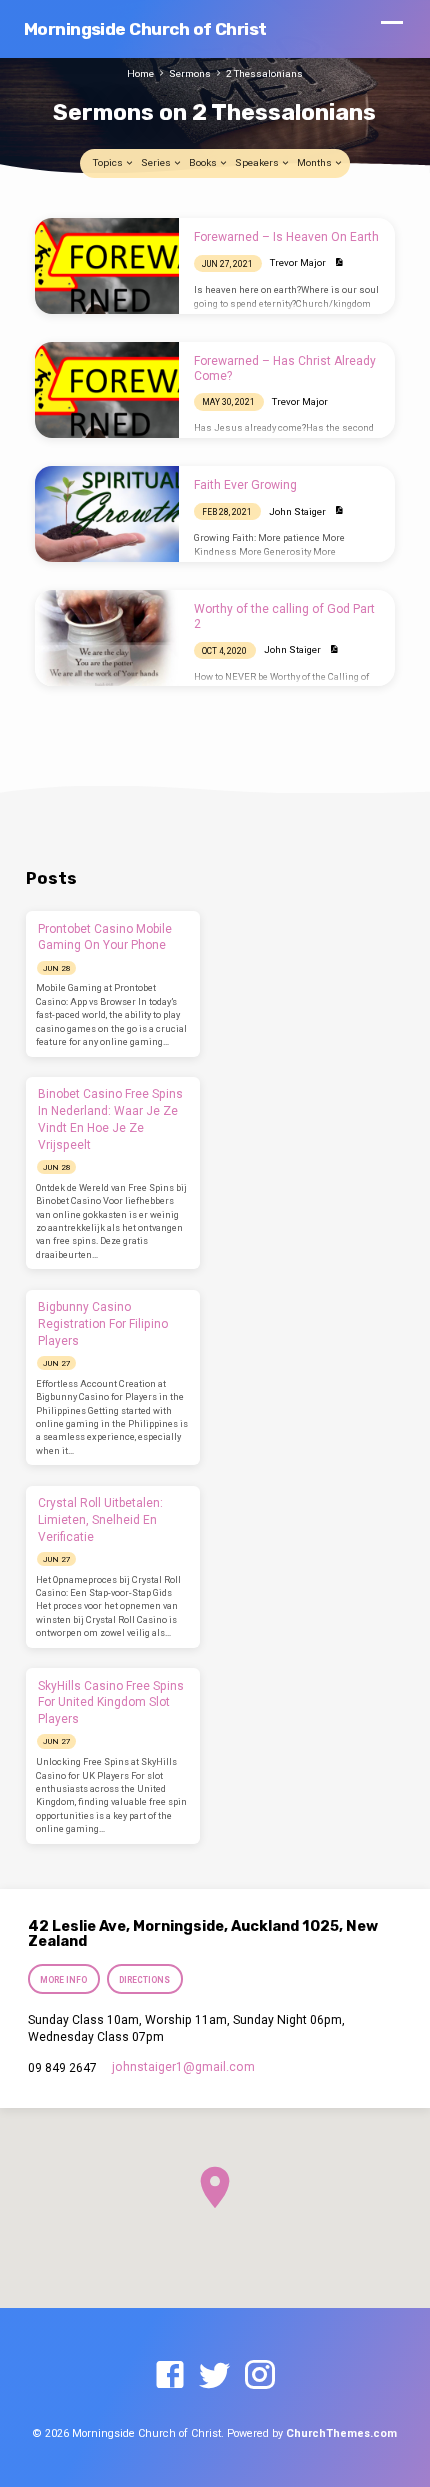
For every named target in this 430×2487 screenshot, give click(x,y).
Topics (109, 162)
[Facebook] (170, 2376)
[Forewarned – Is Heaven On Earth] (107, 266)
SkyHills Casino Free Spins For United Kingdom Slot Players (111, 1703)
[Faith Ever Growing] (107, 514)
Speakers (258, 162)
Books (204, 162)
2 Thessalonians (264, 73)
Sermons (190, 73)
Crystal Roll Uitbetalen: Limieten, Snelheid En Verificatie (100, 1520)
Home (140, 73)
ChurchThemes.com (341, 2433)
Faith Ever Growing (245, 485)
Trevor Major (298, 262)
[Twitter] (215, 2376)
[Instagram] (260, 2376)
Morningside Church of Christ (145, 29)
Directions (145, 1980)
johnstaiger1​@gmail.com (183, 2067)
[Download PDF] (339, 262)
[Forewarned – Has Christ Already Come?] (107, 390)
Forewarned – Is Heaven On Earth (286, 237)
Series (157, 162)
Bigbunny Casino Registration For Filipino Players (103, 1324)
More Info (63, 1980)
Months (315, 162)
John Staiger (297, 511)
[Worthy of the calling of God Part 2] (107, 638)
